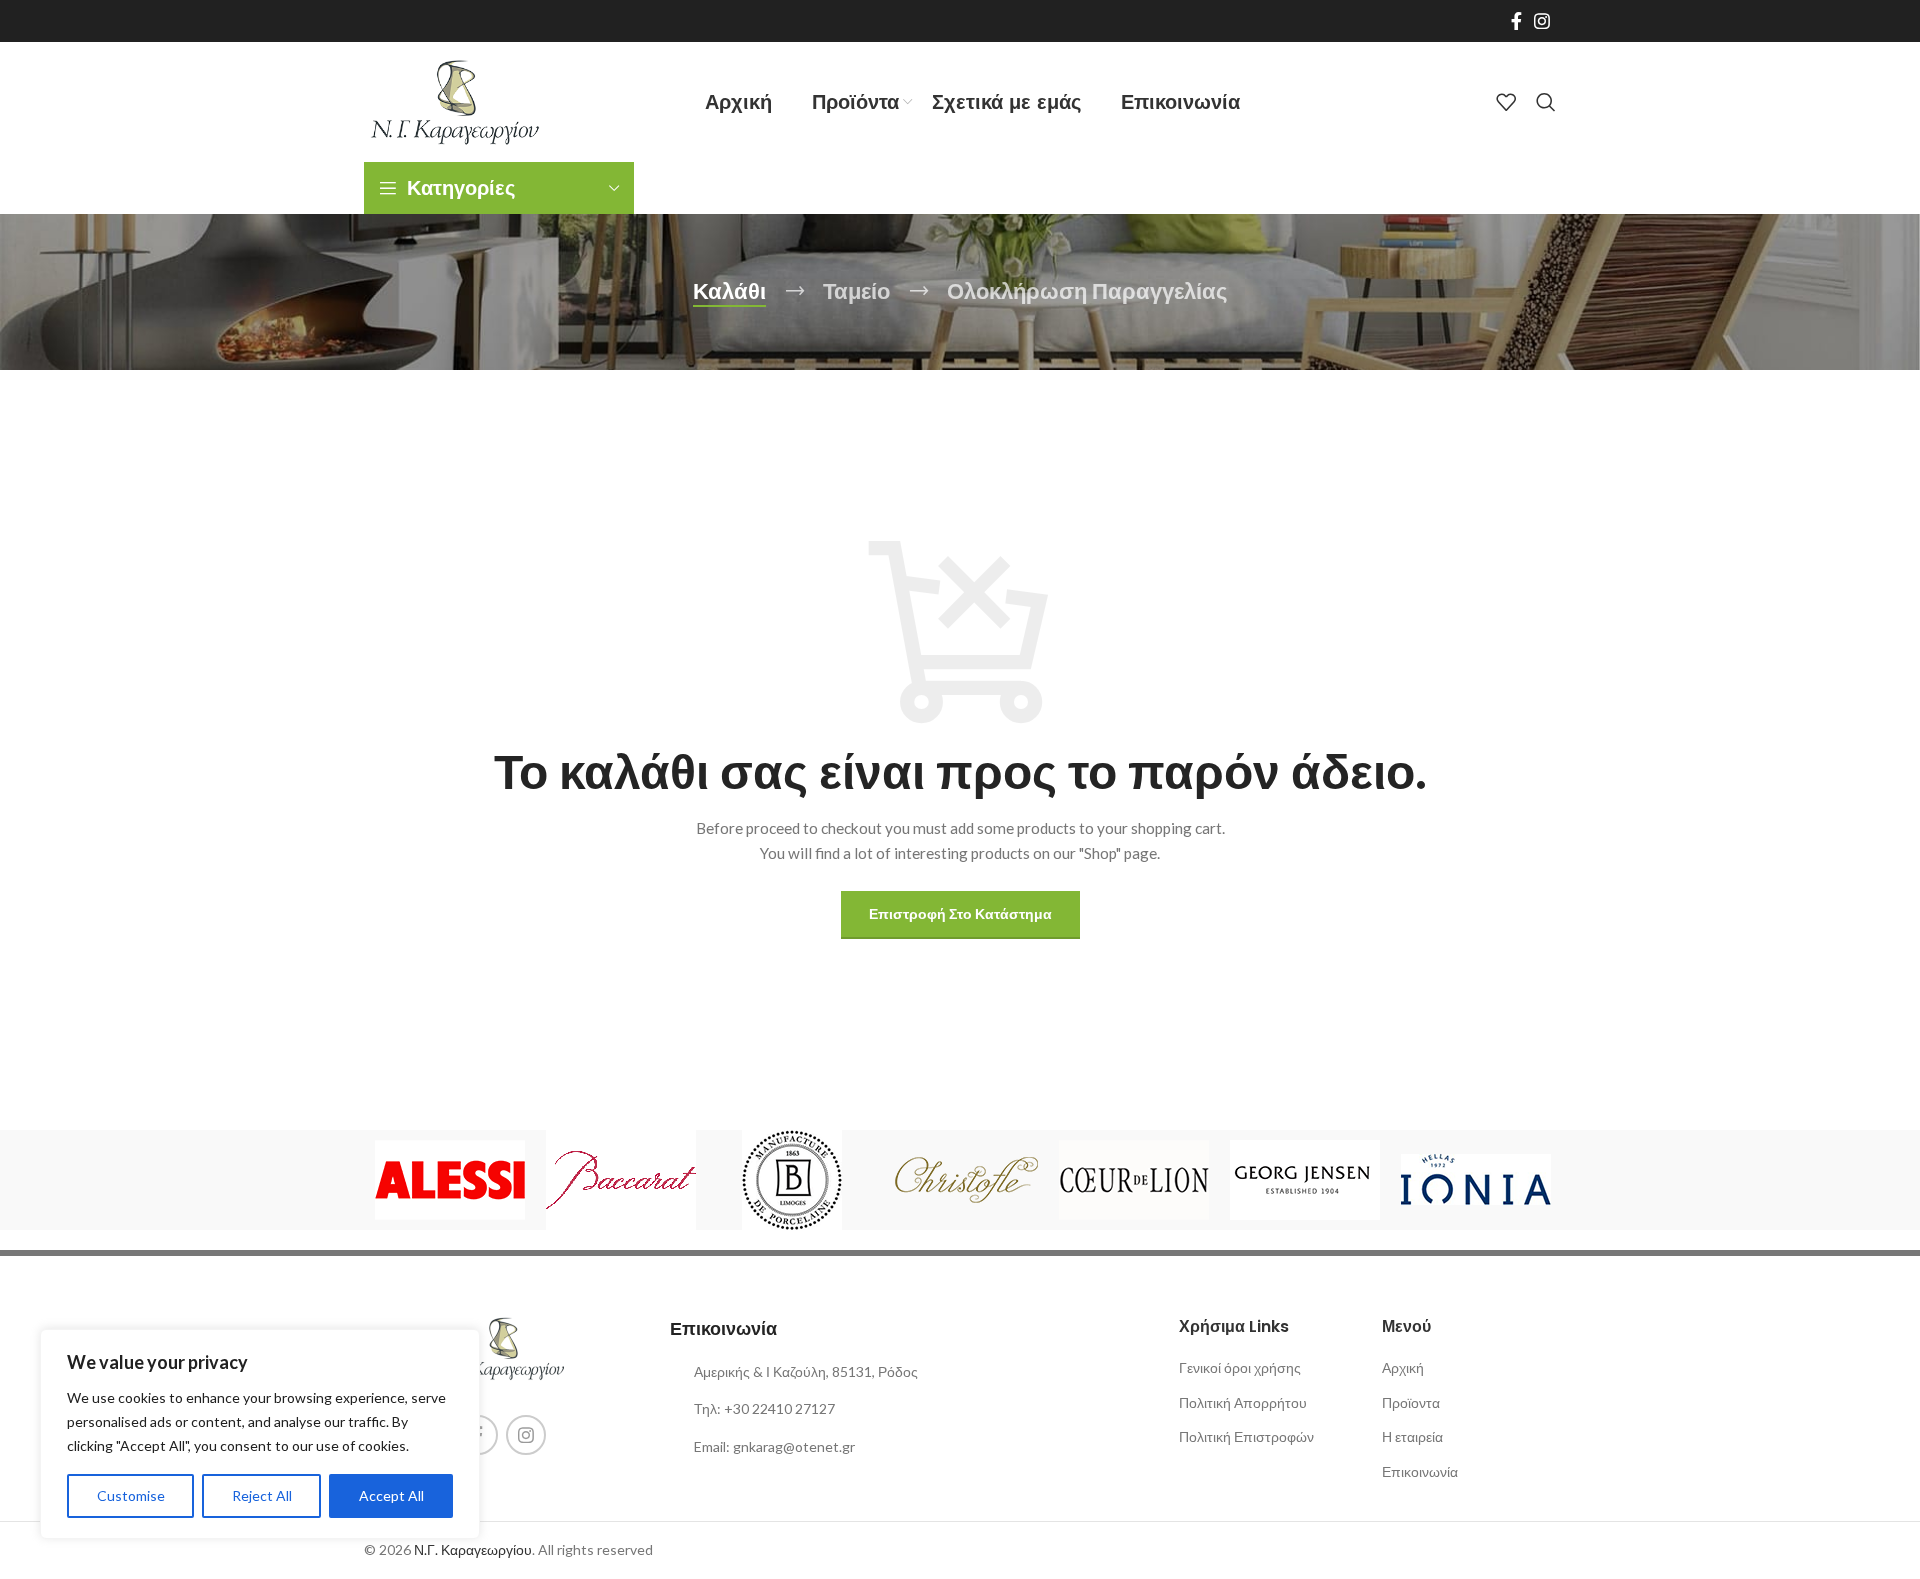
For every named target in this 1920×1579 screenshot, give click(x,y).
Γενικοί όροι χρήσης (1240, 1367)
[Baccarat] (620, 1180)
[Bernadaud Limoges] (791, 1180)
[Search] (1546, 102)
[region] (260, 1434)
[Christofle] (962, 1180)
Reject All (262, 1495)
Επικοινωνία (1420, 1471)
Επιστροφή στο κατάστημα (960, 913)
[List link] (808, 1409)
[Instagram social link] (1542, 21)
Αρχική (1403, 1367)
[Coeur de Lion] (1133, 1180)
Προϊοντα (1411, 1402)
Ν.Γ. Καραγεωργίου (473, 1549)
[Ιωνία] (1475, 1180)
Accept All (391, 1495)
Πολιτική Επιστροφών (1246, 1436)
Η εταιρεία (1412, 1436)
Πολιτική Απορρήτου (1243, 1402)
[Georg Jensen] (1304, 1180)
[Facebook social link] (1516, 21)
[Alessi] (449, 1180)
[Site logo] (454, 100)
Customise (131, 1495)
